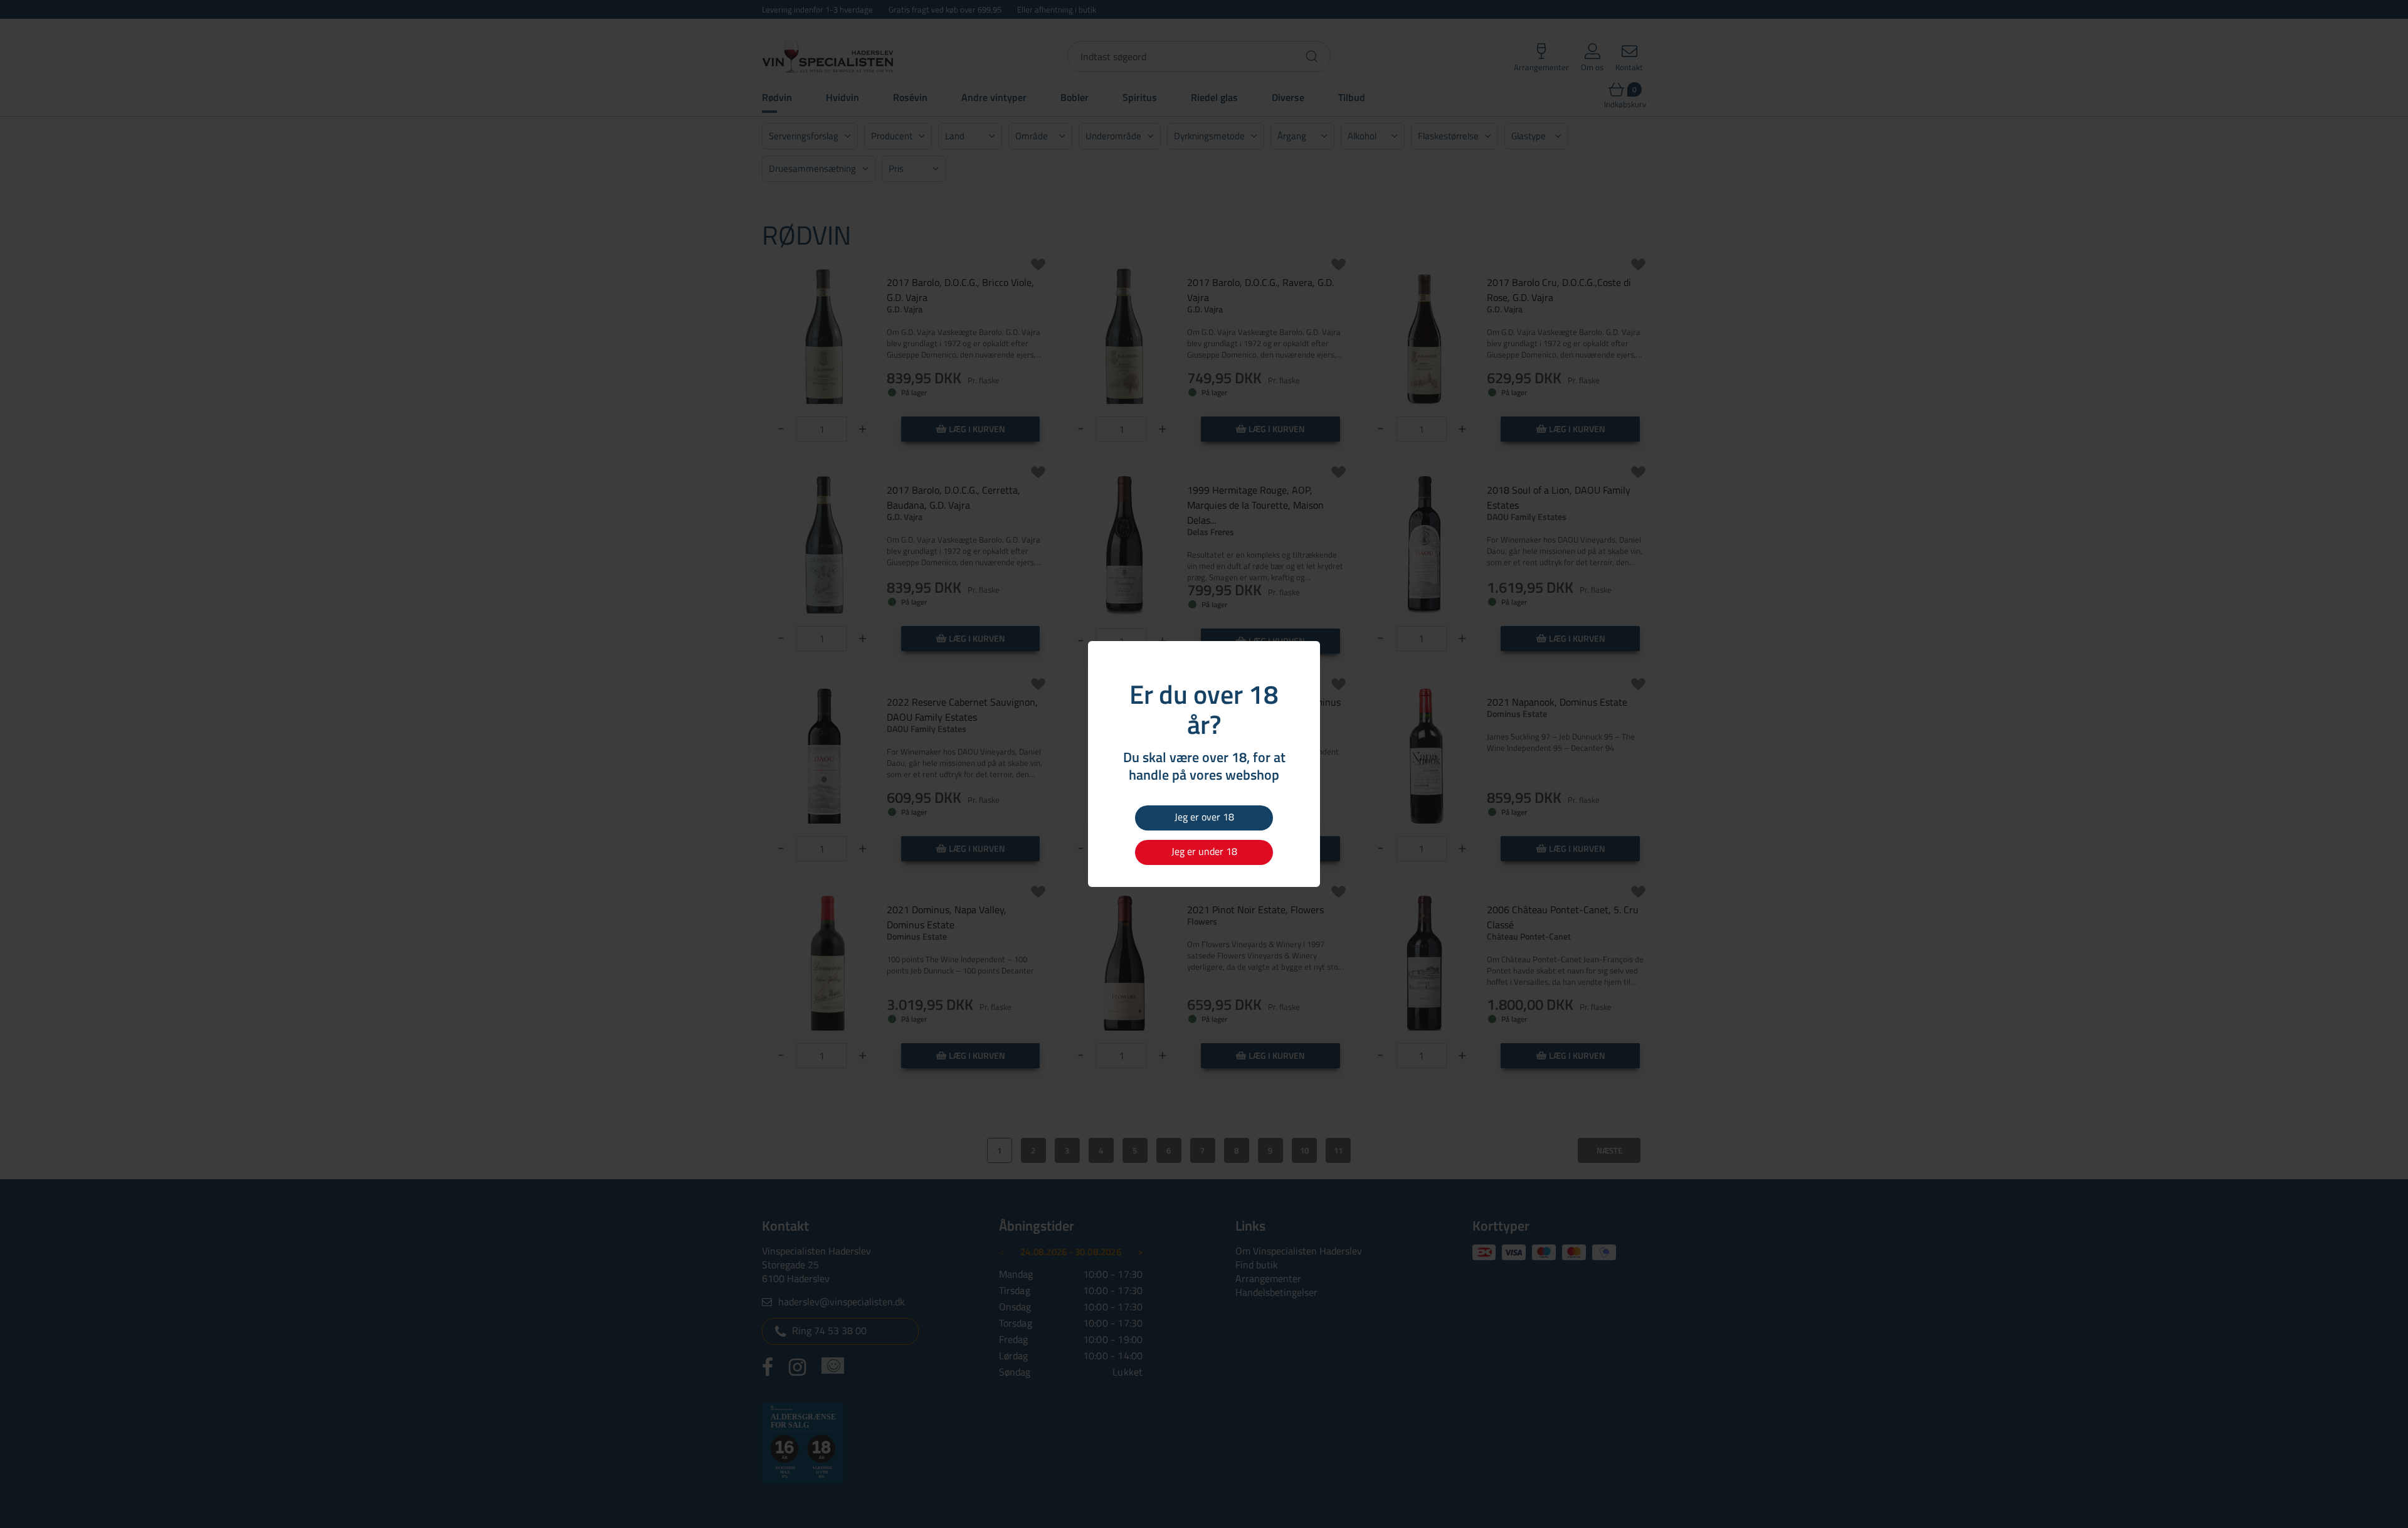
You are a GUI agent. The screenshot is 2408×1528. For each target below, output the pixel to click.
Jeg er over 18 (1204, 817)
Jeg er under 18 (1204, 851)
